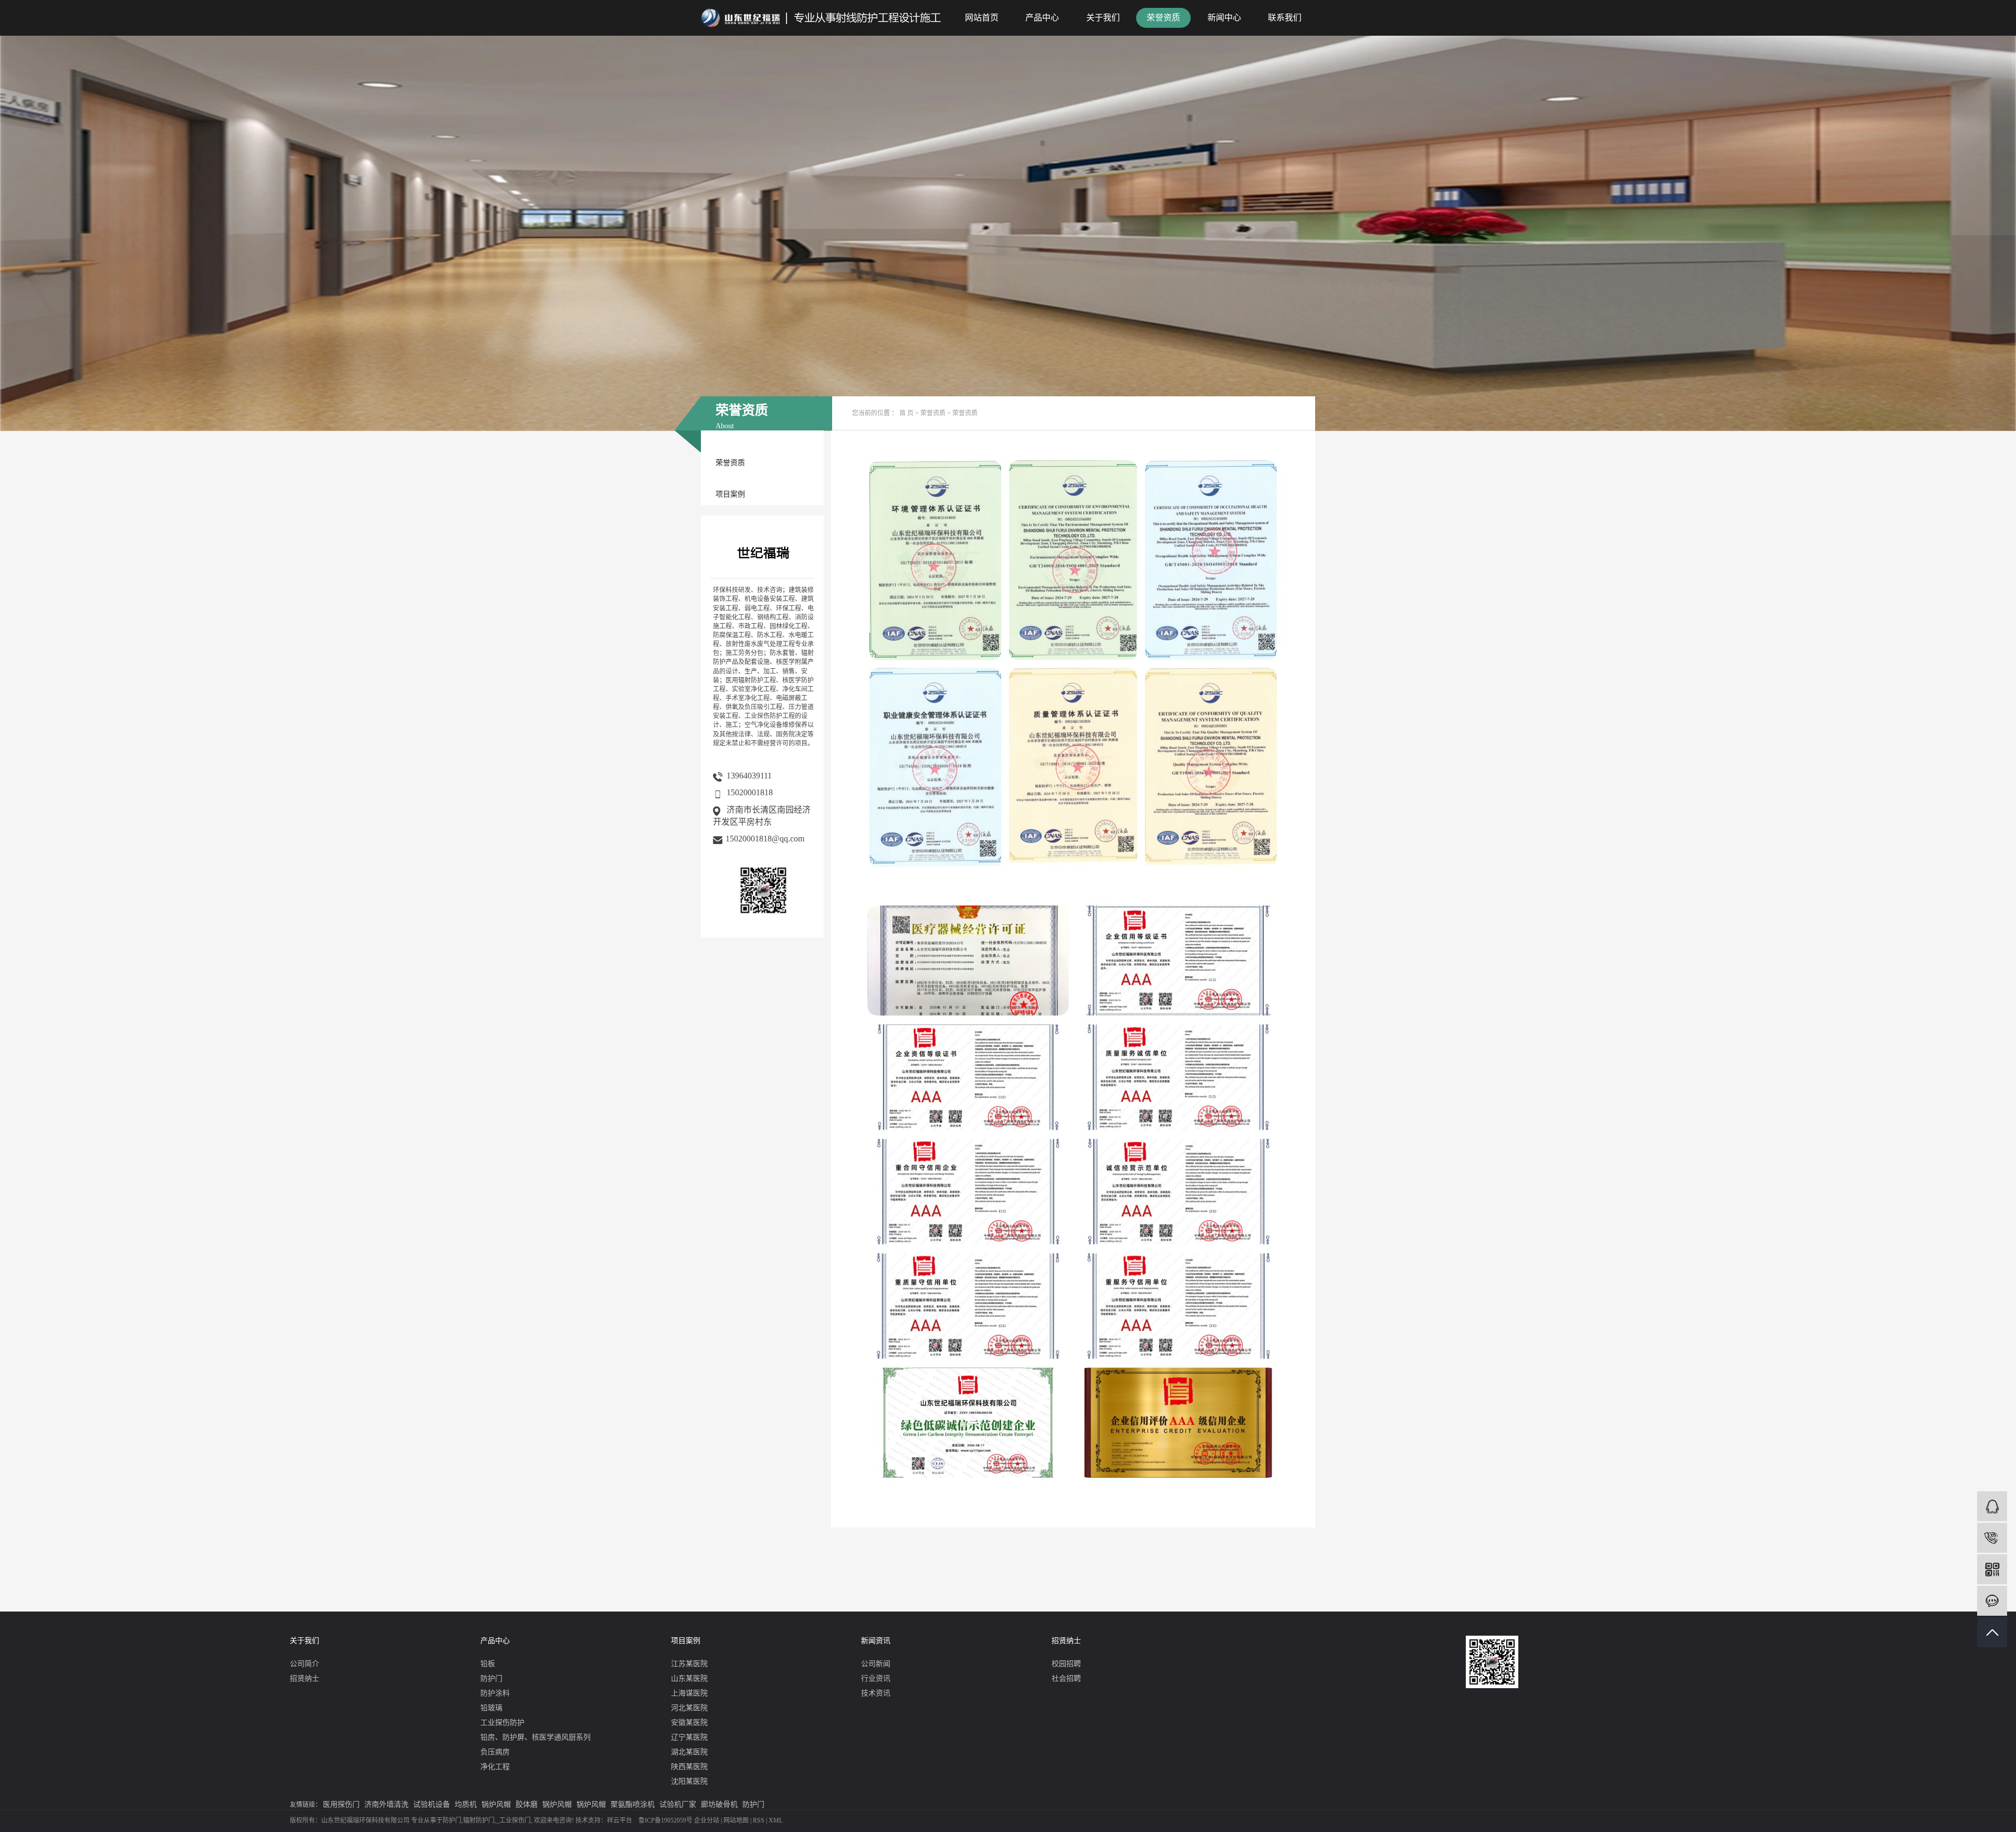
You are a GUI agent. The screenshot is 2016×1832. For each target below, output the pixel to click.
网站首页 (982, 18)
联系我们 (1285, 18)
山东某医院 (689, 1678)
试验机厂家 (678, 1804)
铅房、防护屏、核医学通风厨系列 (535, 1737)
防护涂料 (495, 1693)
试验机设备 (432, 1804)
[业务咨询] (1992, 1506)
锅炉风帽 (496, 1804)
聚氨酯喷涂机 (633, 1804)
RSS (759, 1820)
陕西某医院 (689, 1767)
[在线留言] (1992, 1601)
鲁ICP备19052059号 (665, 1820)
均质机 (466, 1804)
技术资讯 (876, 1693)
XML (776, 1820)
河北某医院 (689, 1708)
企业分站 (707, 1820)
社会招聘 (1066, 1678)
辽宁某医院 (689, 1737)
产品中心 (1042, 18)
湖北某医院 (689, 1752)
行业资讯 (876, 1678)
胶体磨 (527, 1804)
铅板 (488, 1664)
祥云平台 (619, 1820)
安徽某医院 (689, 1723)
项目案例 (730, 494)
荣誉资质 (1163, 18)
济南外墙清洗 (386, 1804)
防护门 (491, 1678)
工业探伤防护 (502, 1723)
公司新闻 (876, 1664)
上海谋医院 (689, 1693)
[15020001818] (1992, 1538)
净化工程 (495, 1767)
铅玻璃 (491, 1708)
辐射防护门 (479, 1820)
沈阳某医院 (689, 1781)
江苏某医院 (689, 1664)
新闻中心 (1224, 18)
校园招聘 (1066, 1664)
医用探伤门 (341, 1804)
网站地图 (736, 1820)
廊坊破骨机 (719, 1804)
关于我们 (1103, 18)
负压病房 (495, 1752)
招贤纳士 (304, 1678)
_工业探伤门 (513, 1820)
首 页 (906, 413)
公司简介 (304, 1664)
